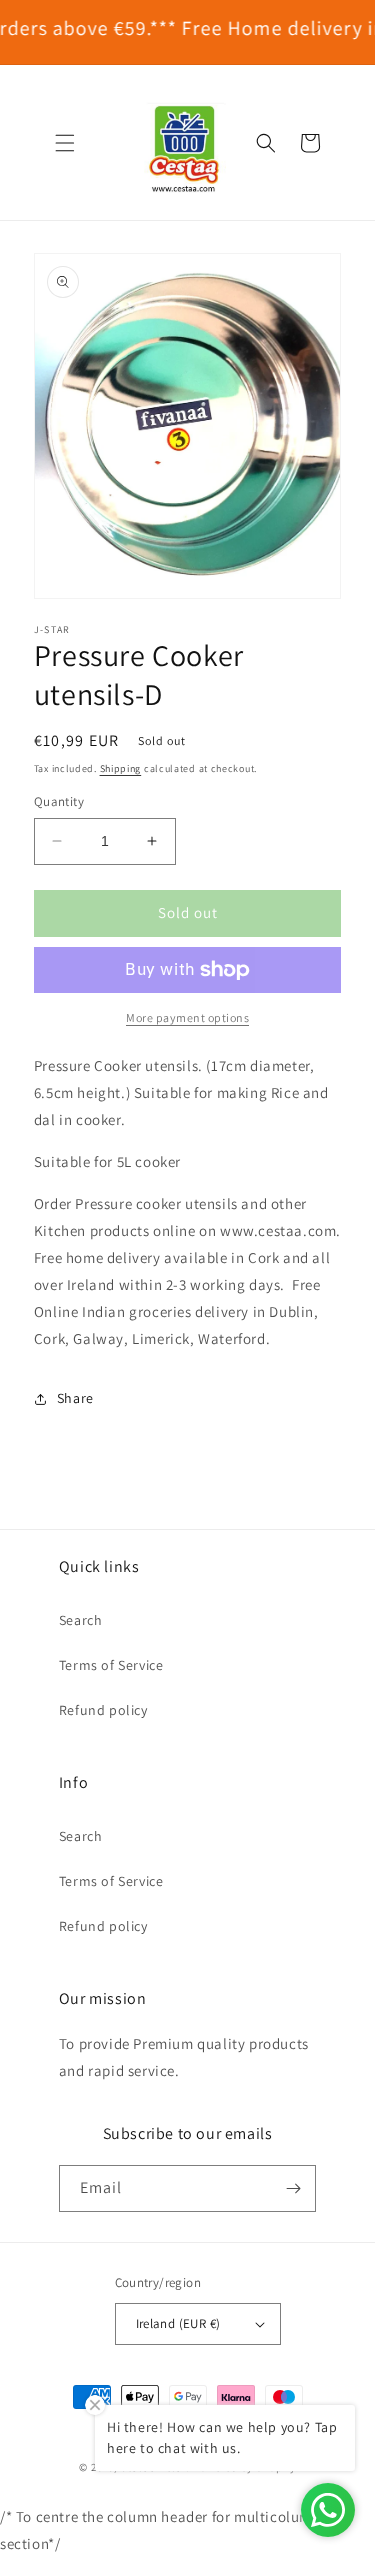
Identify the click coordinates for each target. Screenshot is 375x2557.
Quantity (59, 801)
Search (81, 1620)
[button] (65, 143)
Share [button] (75, 1398)
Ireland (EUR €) (178, 2323)
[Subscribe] (293, 2188)
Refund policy (103, 1710)
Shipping (121, 768)
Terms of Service (111, 1665)
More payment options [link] (187, 1017)
